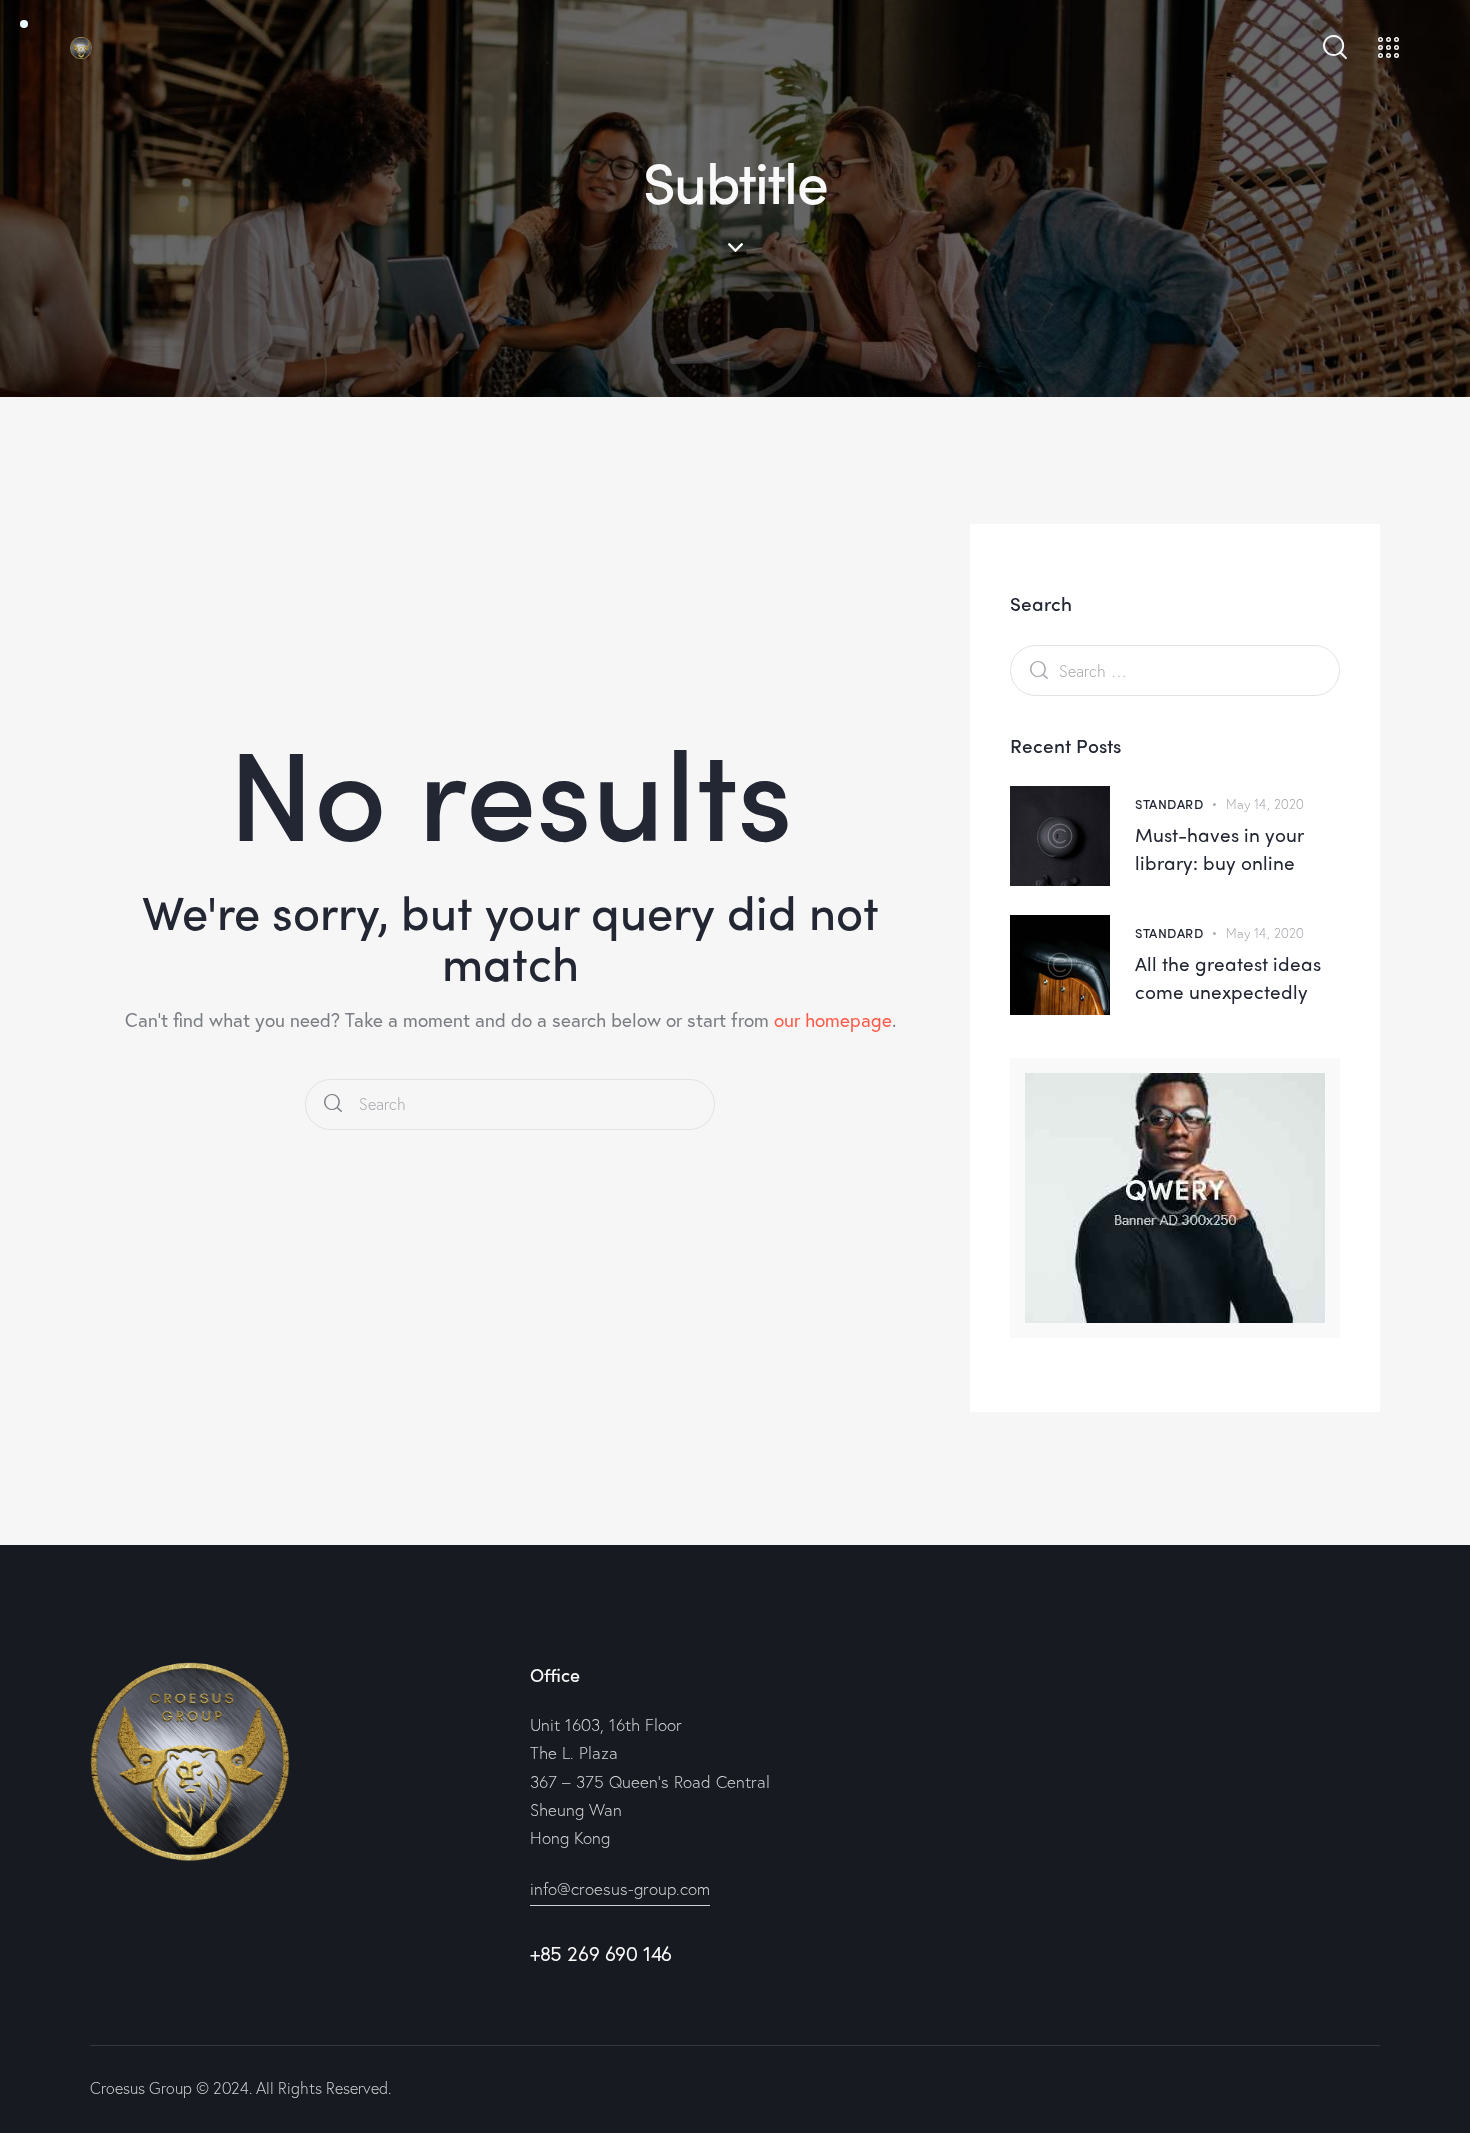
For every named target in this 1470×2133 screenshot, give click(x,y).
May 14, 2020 (1265, 804)
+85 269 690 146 (601, 1953)
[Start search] (333, 1104)
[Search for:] (1175, 670)
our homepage (833, 1019)
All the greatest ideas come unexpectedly (1228, 977)
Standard (1169, 803)
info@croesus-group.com (620, 1888)
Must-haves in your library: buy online (1219, 848)
